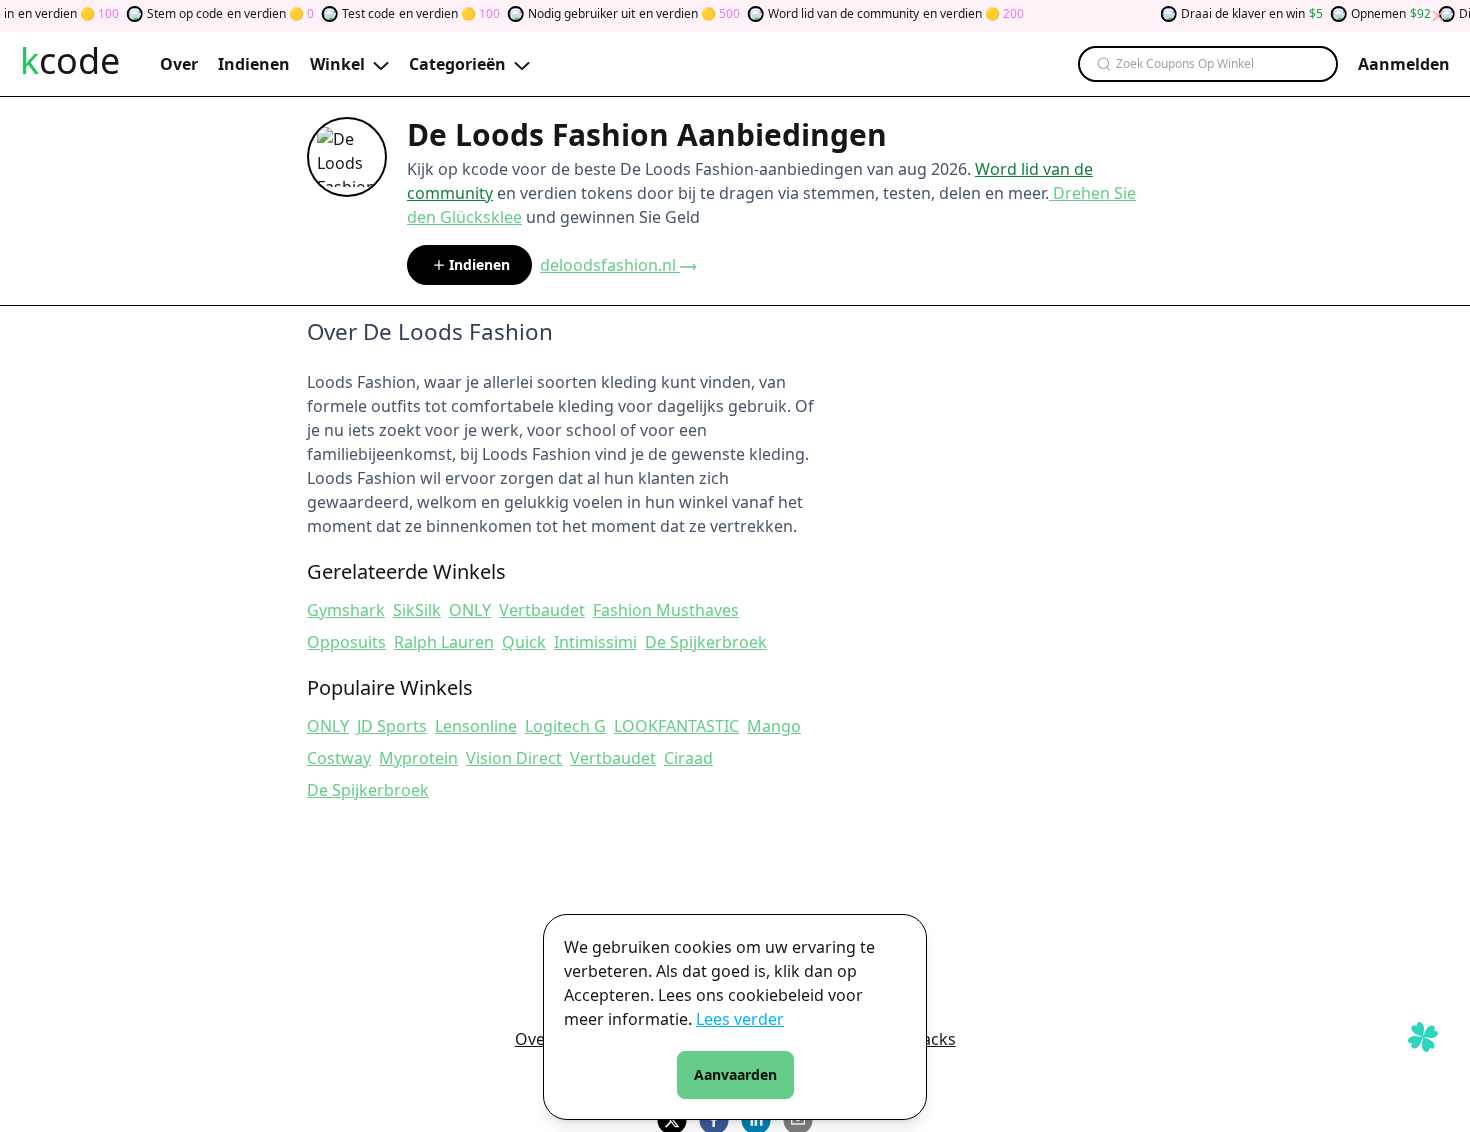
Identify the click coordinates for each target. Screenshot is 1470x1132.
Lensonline (476, 726)
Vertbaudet (542, 610)
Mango (774, 726)
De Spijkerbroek (706, 642)
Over (533, 1039)
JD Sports (392, 726)
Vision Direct (514, 758)
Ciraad (688, 758)
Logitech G (565, 726)
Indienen (479, 264)
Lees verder (740, 1019)
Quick (524, 642)
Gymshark (346, 610)
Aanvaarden (735, 1074)
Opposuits (346, 642)
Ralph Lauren (444, 642)
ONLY (470, 610)
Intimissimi (595, 642)
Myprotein (418, 758)
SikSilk (417, 610)
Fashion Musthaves (666, 610)
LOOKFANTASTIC (676, 726)
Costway (339, 758)
